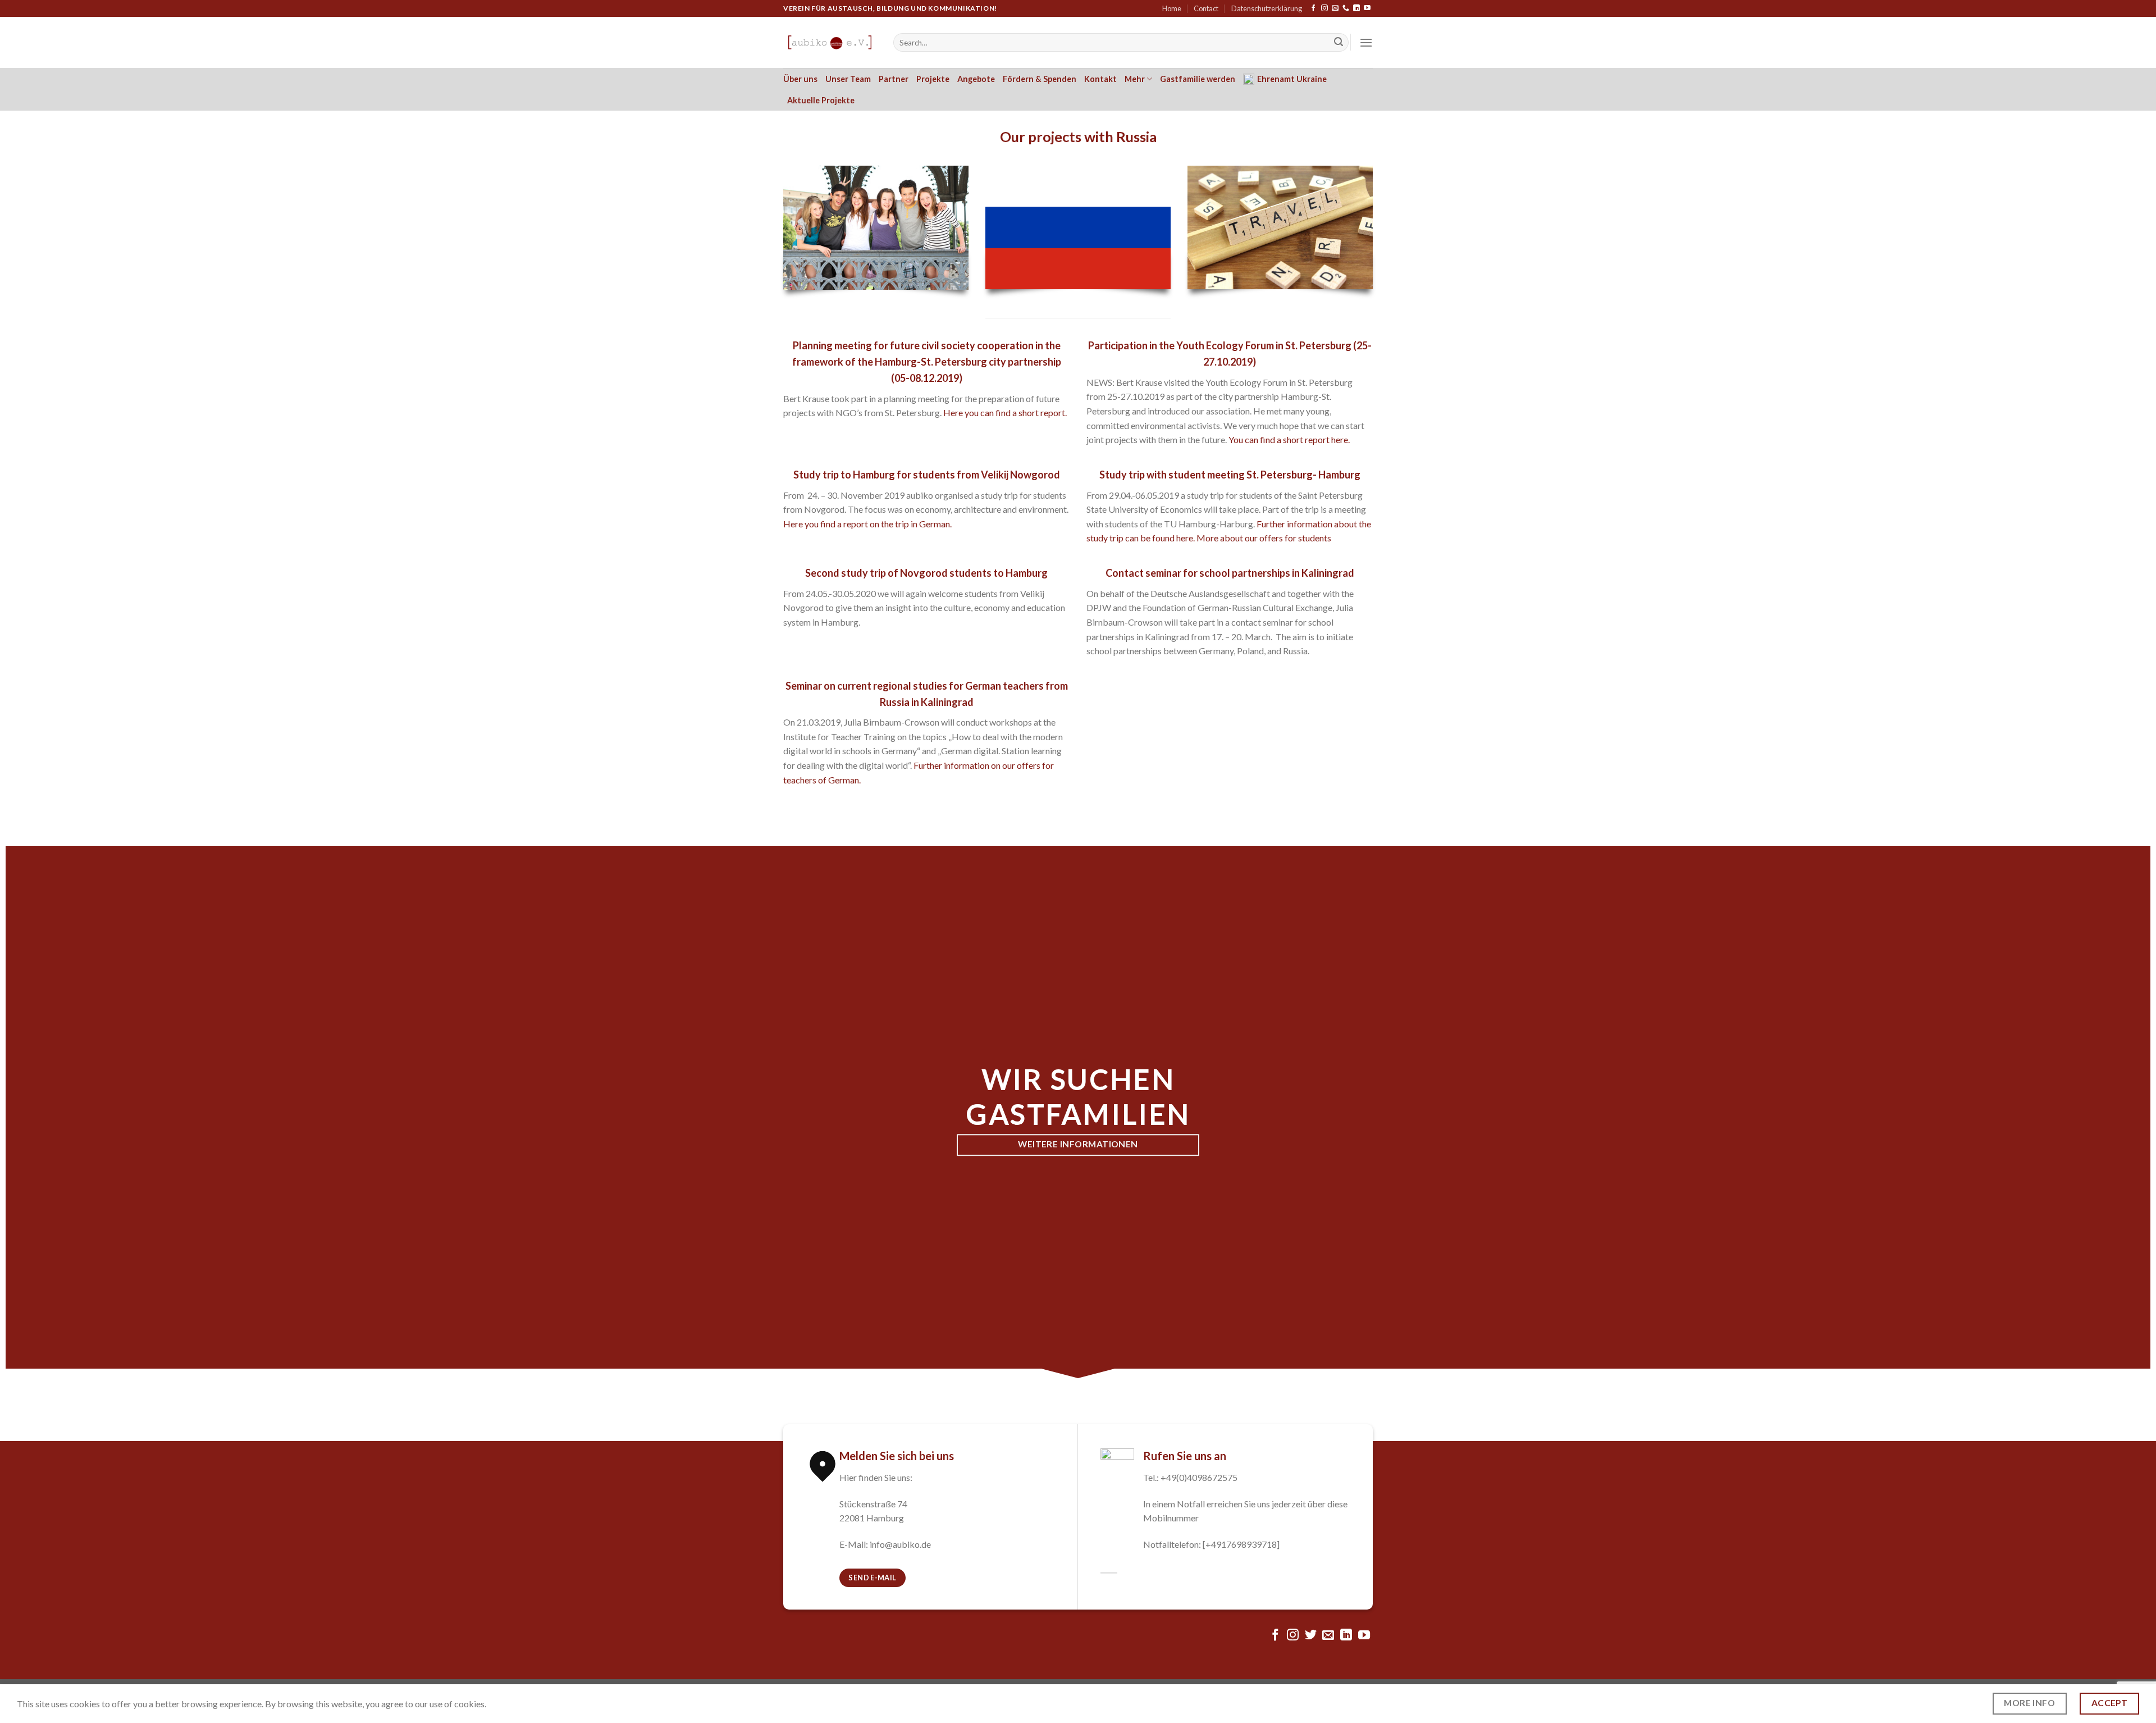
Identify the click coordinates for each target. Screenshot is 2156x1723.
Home (1172, 8)
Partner (894, 79)
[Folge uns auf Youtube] (1367, 8)
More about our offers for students (1264, 538)
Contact (1206, 8)
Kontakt (1100, 79)
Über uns (800, 79)
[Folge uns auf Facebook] (1313, 8)
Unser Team (848, 79)
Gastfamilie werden (1198, 79)
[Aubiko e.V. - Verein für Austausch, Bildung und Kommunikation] (830, 42)
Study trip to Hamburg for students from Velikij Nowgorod (927, 475)
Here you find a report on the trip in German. (868, 524)
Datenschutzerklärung (1267, 8)
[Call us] (1346, 8)
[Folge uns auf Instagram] (1324, 8)
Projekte (933, 79)
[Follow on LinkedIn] (1356, 8)
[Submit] (1339, 43)
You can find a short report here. (1289, 439)
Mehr (1135, 79)
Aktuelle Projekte (821, 100)
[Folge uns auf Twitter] (1311, 1636)
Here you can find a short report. (1006, 412)
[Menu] (1366, 42)
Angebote (976, 79)
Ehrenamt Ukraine (1292, 79)
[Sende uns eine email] (1335, 8)
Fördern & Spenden (1040, 79)
